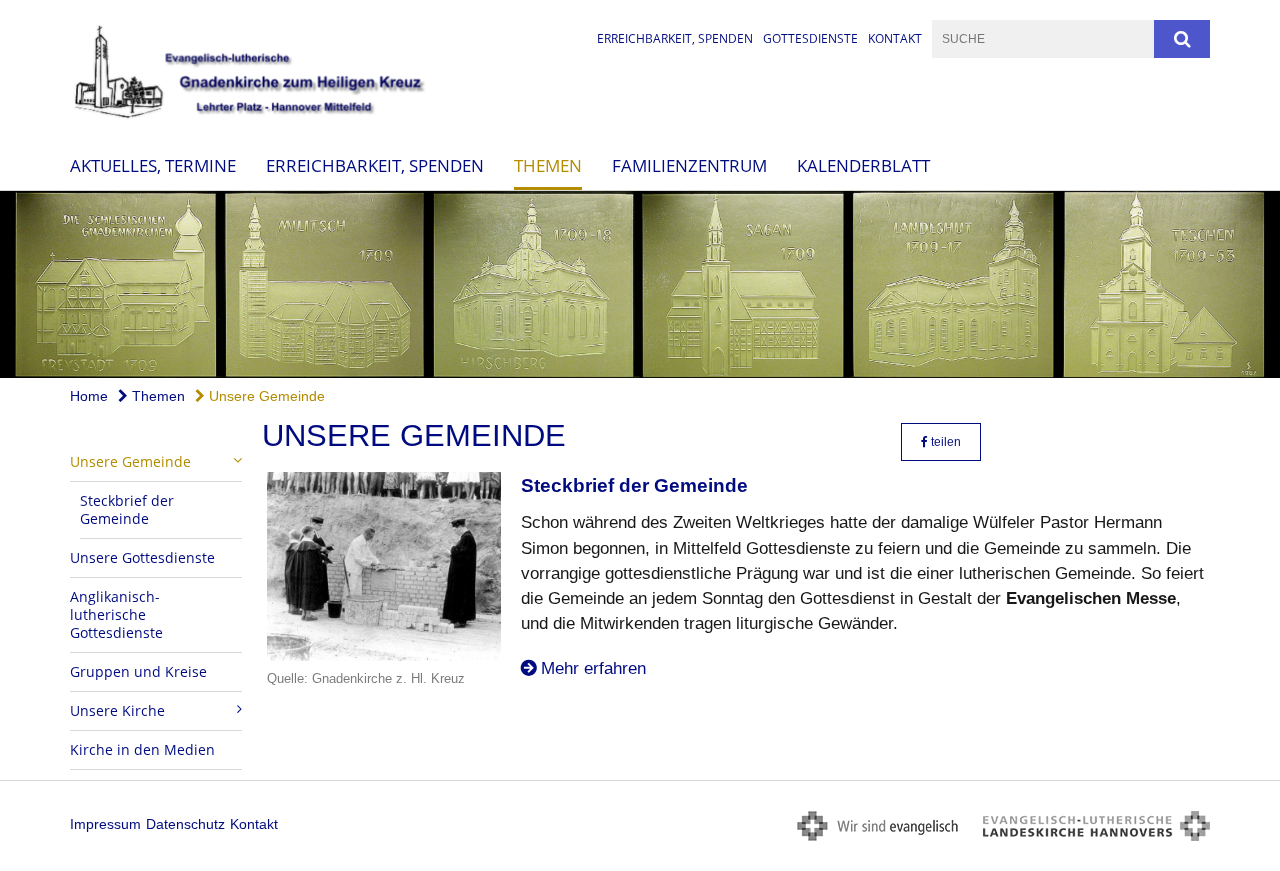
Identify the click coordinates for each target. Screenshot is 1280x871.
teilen (944, 442)
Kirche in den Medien (142, 749)
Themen (548, 165)
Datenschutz (185, 824)
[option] (640, 284)
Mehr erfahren (593, 668)
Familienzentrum (689, 165)
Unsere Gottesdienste (142, 557)
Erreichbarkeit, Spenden (675, 38)
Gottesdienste (810, 38)
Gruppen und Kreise (138, 671)
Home (89, 396)
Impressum (105, 824)
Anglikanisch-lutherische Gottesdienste (116, 614)
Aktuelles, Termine (153, 165)
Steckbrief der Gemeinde (127, 509)
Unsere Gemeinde (265, 396)
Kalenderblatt (863, 165)
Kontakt (895, 38)
